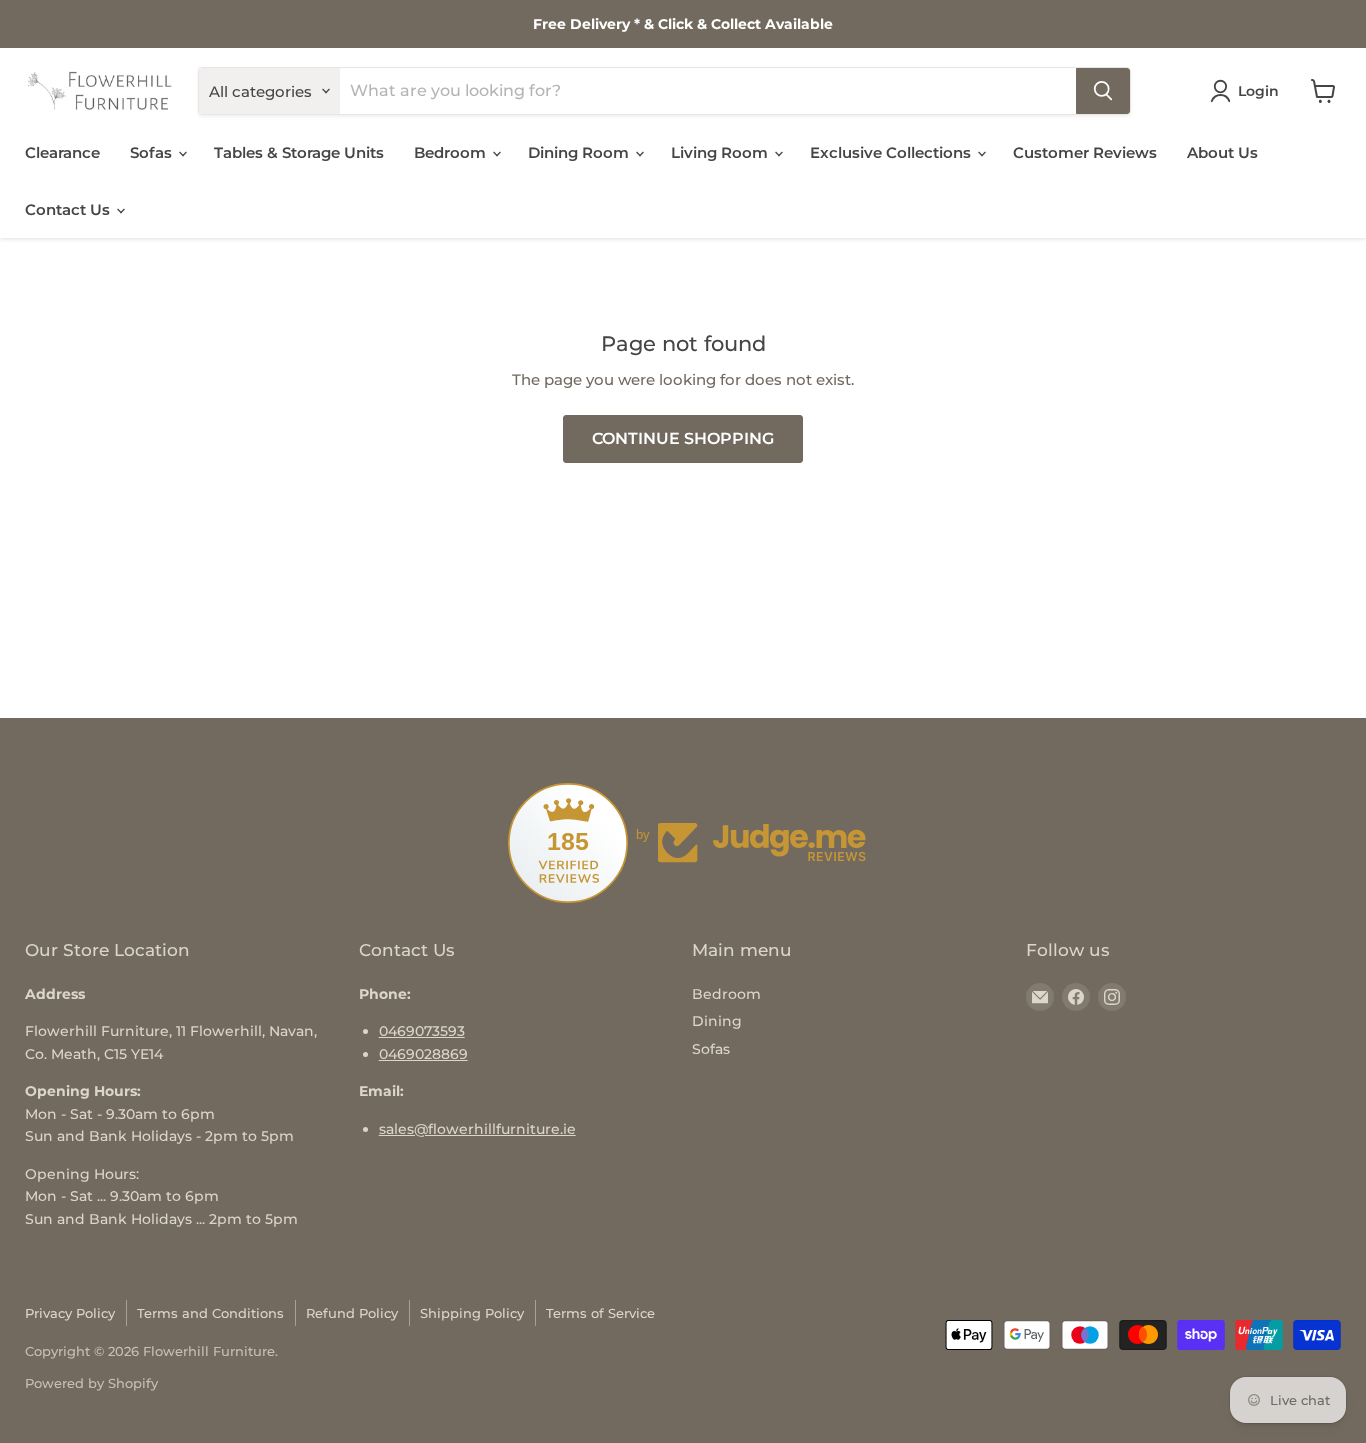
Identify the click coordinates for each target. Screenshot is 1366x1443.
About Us (1222, 152)
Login (1258, 91)
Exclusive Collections (892, 152)
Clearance (62, 152)
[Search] (1103, 91)
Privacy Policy (70, 1313)
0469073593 (422, 1031)
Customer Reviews (1085, 152)
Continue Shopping (683, 438)
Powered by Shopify (91, 1383)
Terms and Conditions (210, 1313)
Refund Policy (352, 1313)
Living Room (721, 152)
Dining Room (580, 152)
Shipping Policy (472, 1313)
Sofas (153, 152)
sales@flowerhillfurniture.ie (477, 1129)
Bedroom (452, 152)
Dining (717, 1021)
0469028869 (423, 1054)
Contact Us (69, 209)
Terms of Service (600, 1313)
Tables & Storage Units (299, 152)
